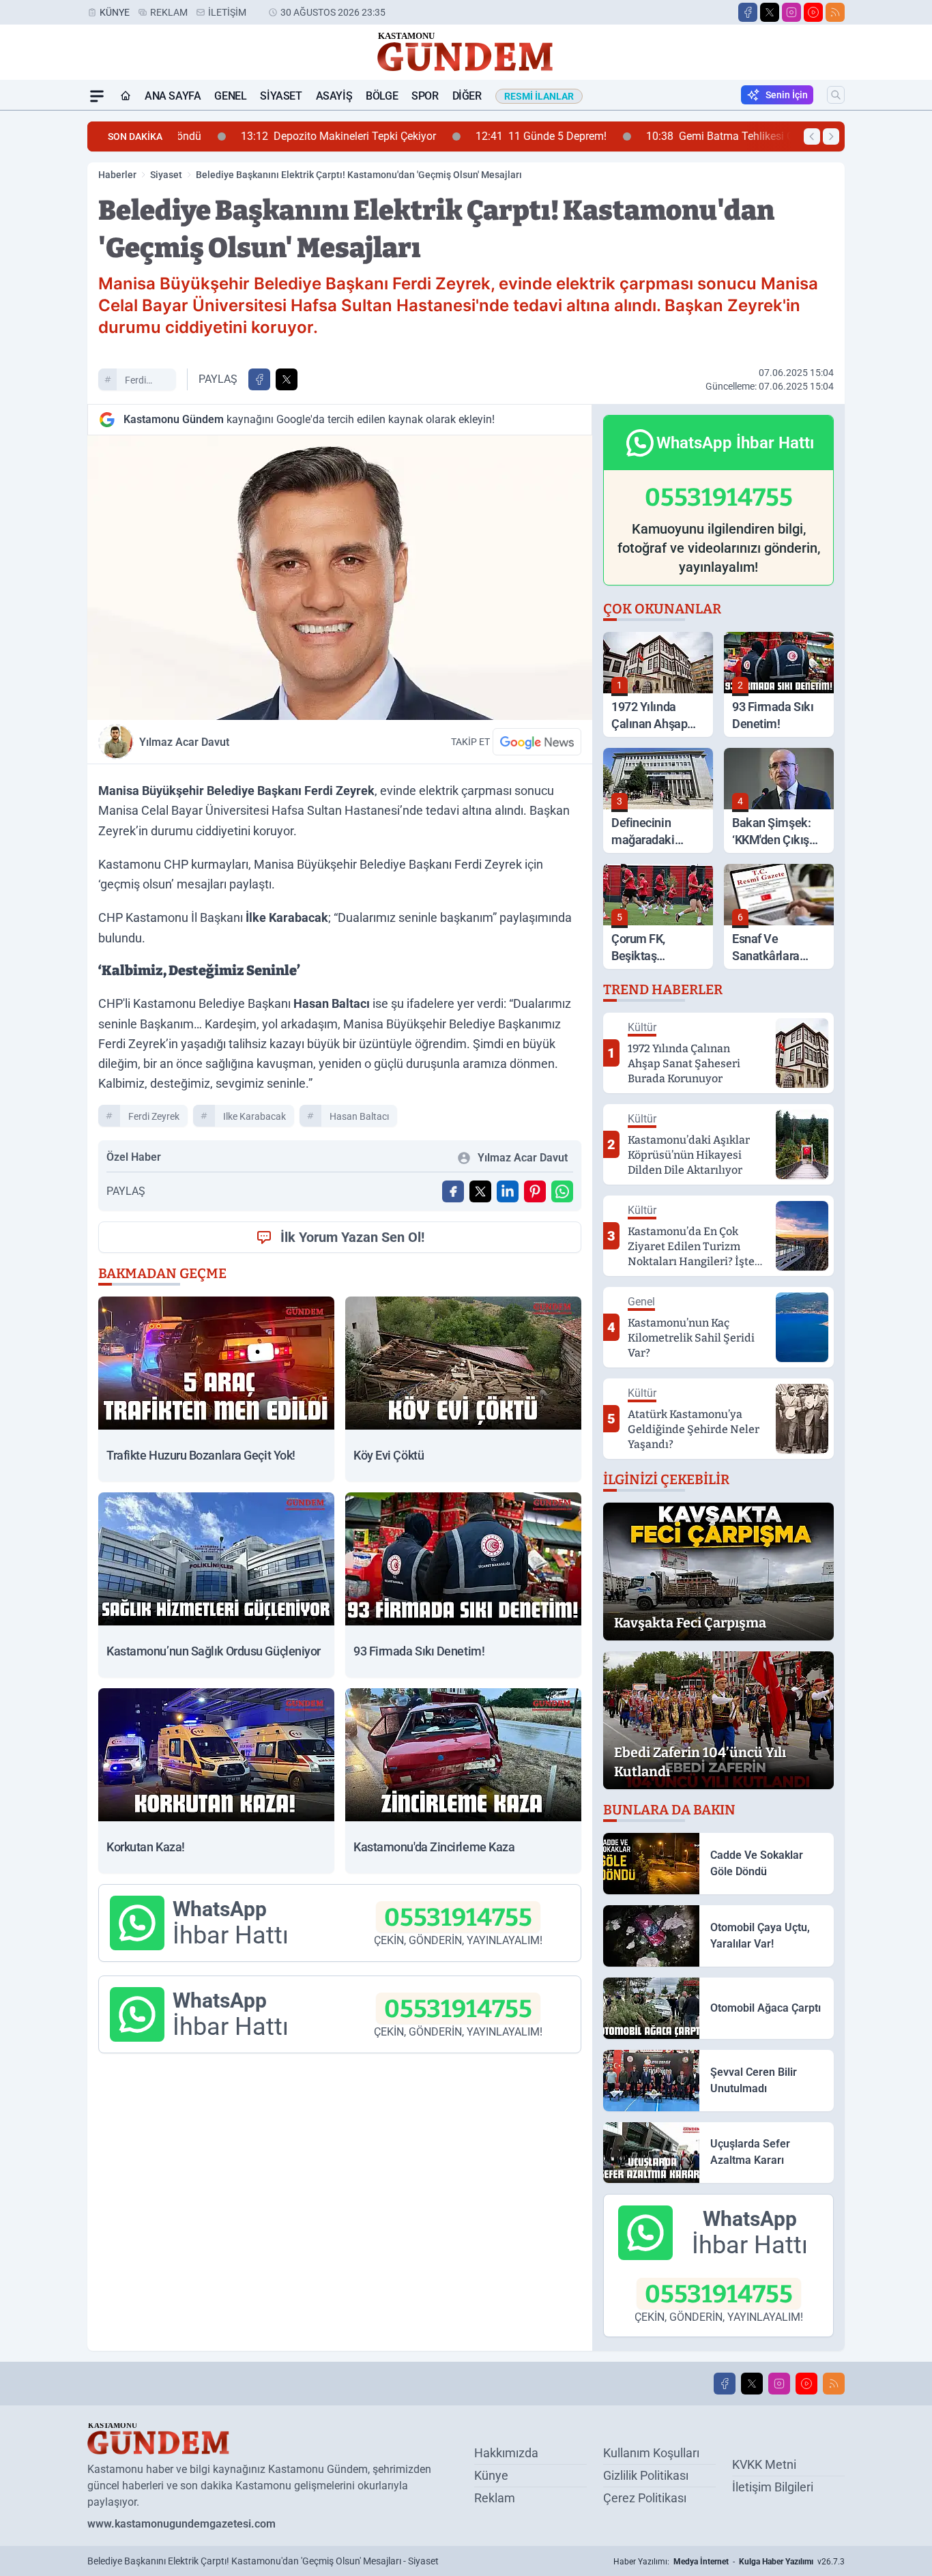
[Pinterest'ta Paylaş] (535, 1191)
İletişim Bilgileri (773, 2487)
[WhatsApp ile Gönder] (562, 1191)
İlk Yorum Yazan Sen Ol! (352, 1237)
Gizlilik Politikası (646, 2475)
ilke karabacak (254, 1116)
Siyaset (281, 96)
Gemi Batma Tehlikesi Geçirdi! (683, 136)
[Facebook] (748, 12)
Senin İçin (787, 95)
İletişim (227, 12)
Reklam (169, 12)
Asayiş (334, 96)
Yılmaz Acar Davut (184, 742)
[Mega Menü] (97, 96)
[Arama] (836, 95)
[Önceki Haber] (812, 136)
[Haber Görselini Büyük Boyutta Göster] (340, 578)
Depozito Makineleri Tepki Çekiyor (287, 136)
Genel (230, 96)
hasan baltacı (359, 1116)
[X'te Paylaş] (287, 379)
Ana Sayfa (173, 96)
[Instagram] (791, 12)
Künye (115, 12)
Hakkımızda (506, 2453)
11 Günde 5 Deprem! (489, 136)
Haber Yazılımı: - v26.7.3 (729, 2562)
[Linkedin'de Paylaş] (508, 1191)
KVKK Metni (764, 2464)
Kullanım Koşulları (651, 2453)
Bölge (382, 96)
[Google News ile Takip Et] (537, 742)
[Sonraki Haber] (831, 136)
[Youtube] (813, 12)
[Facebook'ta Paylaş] (259, 379)
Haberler (117, 175)
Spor (425, 96)
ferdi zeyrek (139, 382)
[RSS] (835, 12)
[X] (770, 12)
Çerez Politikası (645, 2498)
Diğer (467, 96)
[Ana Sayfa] (126, 96)
